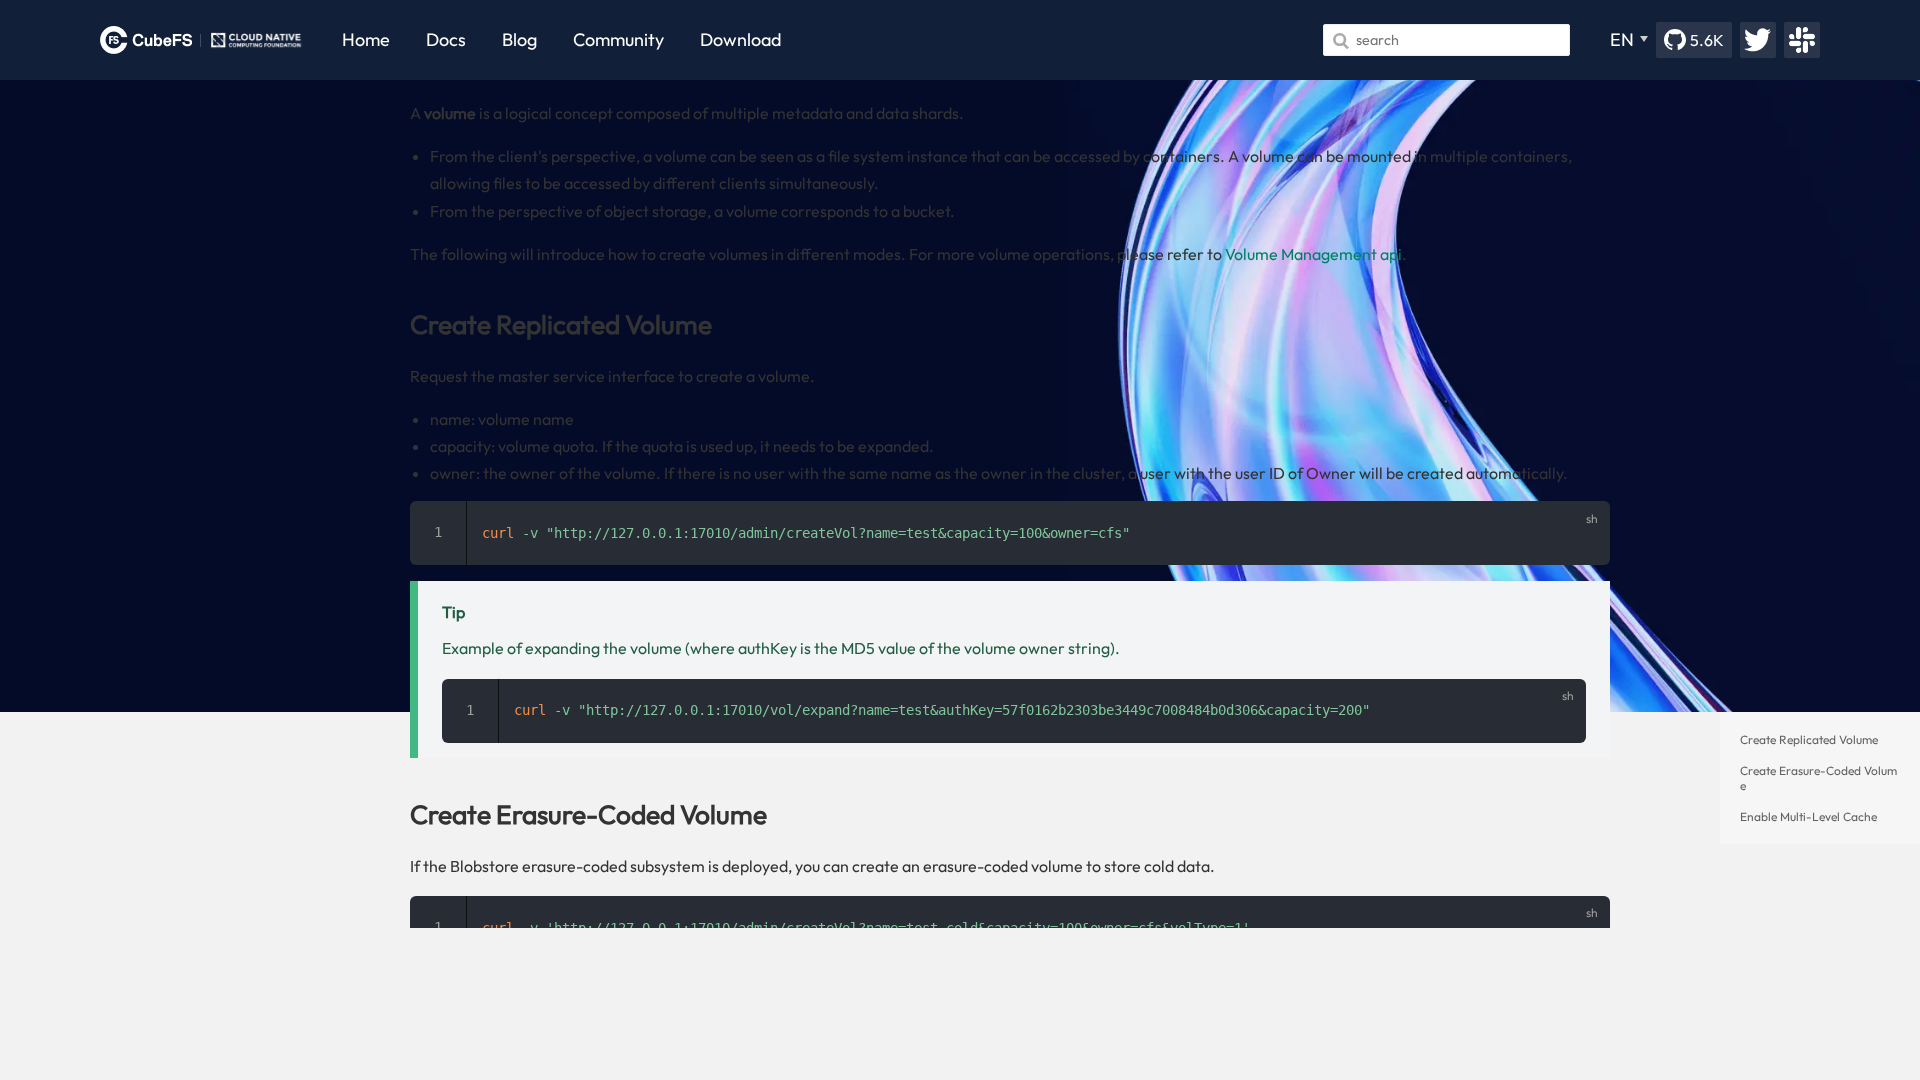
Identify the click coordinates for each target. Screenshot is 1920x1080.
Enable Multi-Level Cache (1808, 816)
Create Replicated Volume (1809, 739)
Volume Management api (1313, 254)
